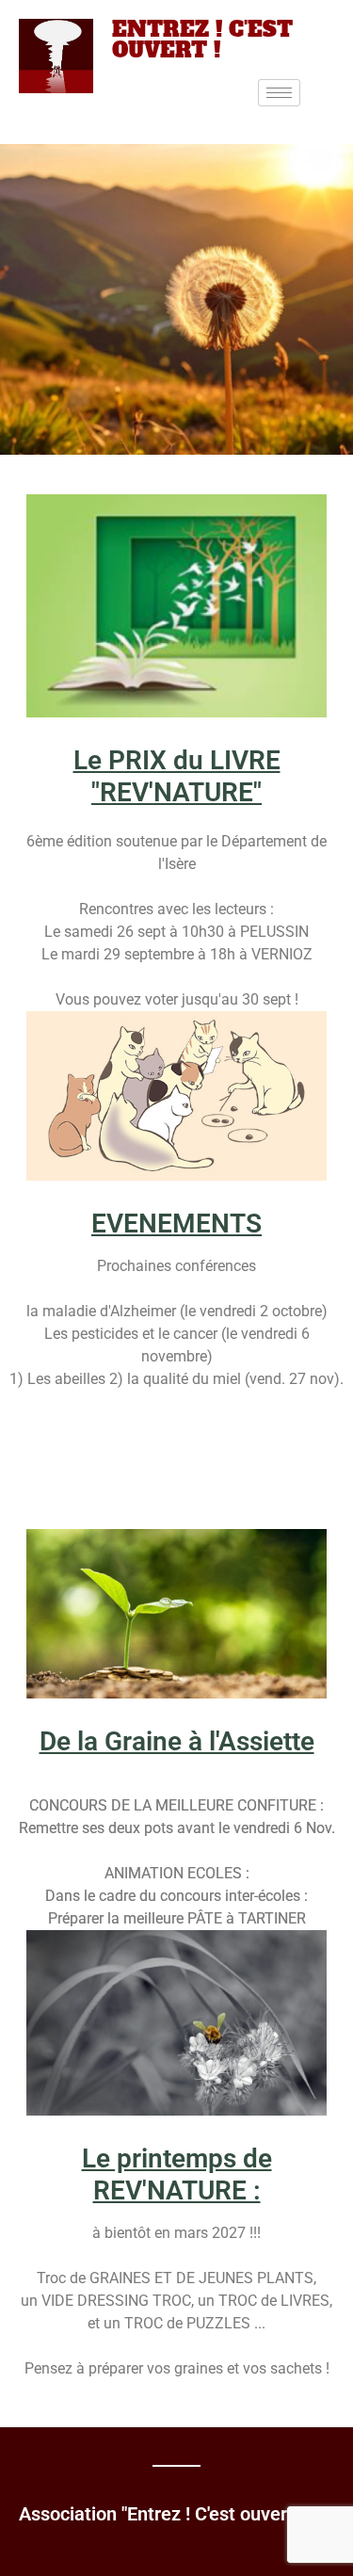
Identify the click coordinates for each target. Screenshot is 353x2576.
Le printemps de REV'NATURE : (177, 2174)
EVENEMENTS (176, 1224)
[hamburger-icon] (279, 93)
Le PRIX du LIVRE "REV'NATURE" (177, 776)
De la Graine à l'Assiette (177, 1741)
